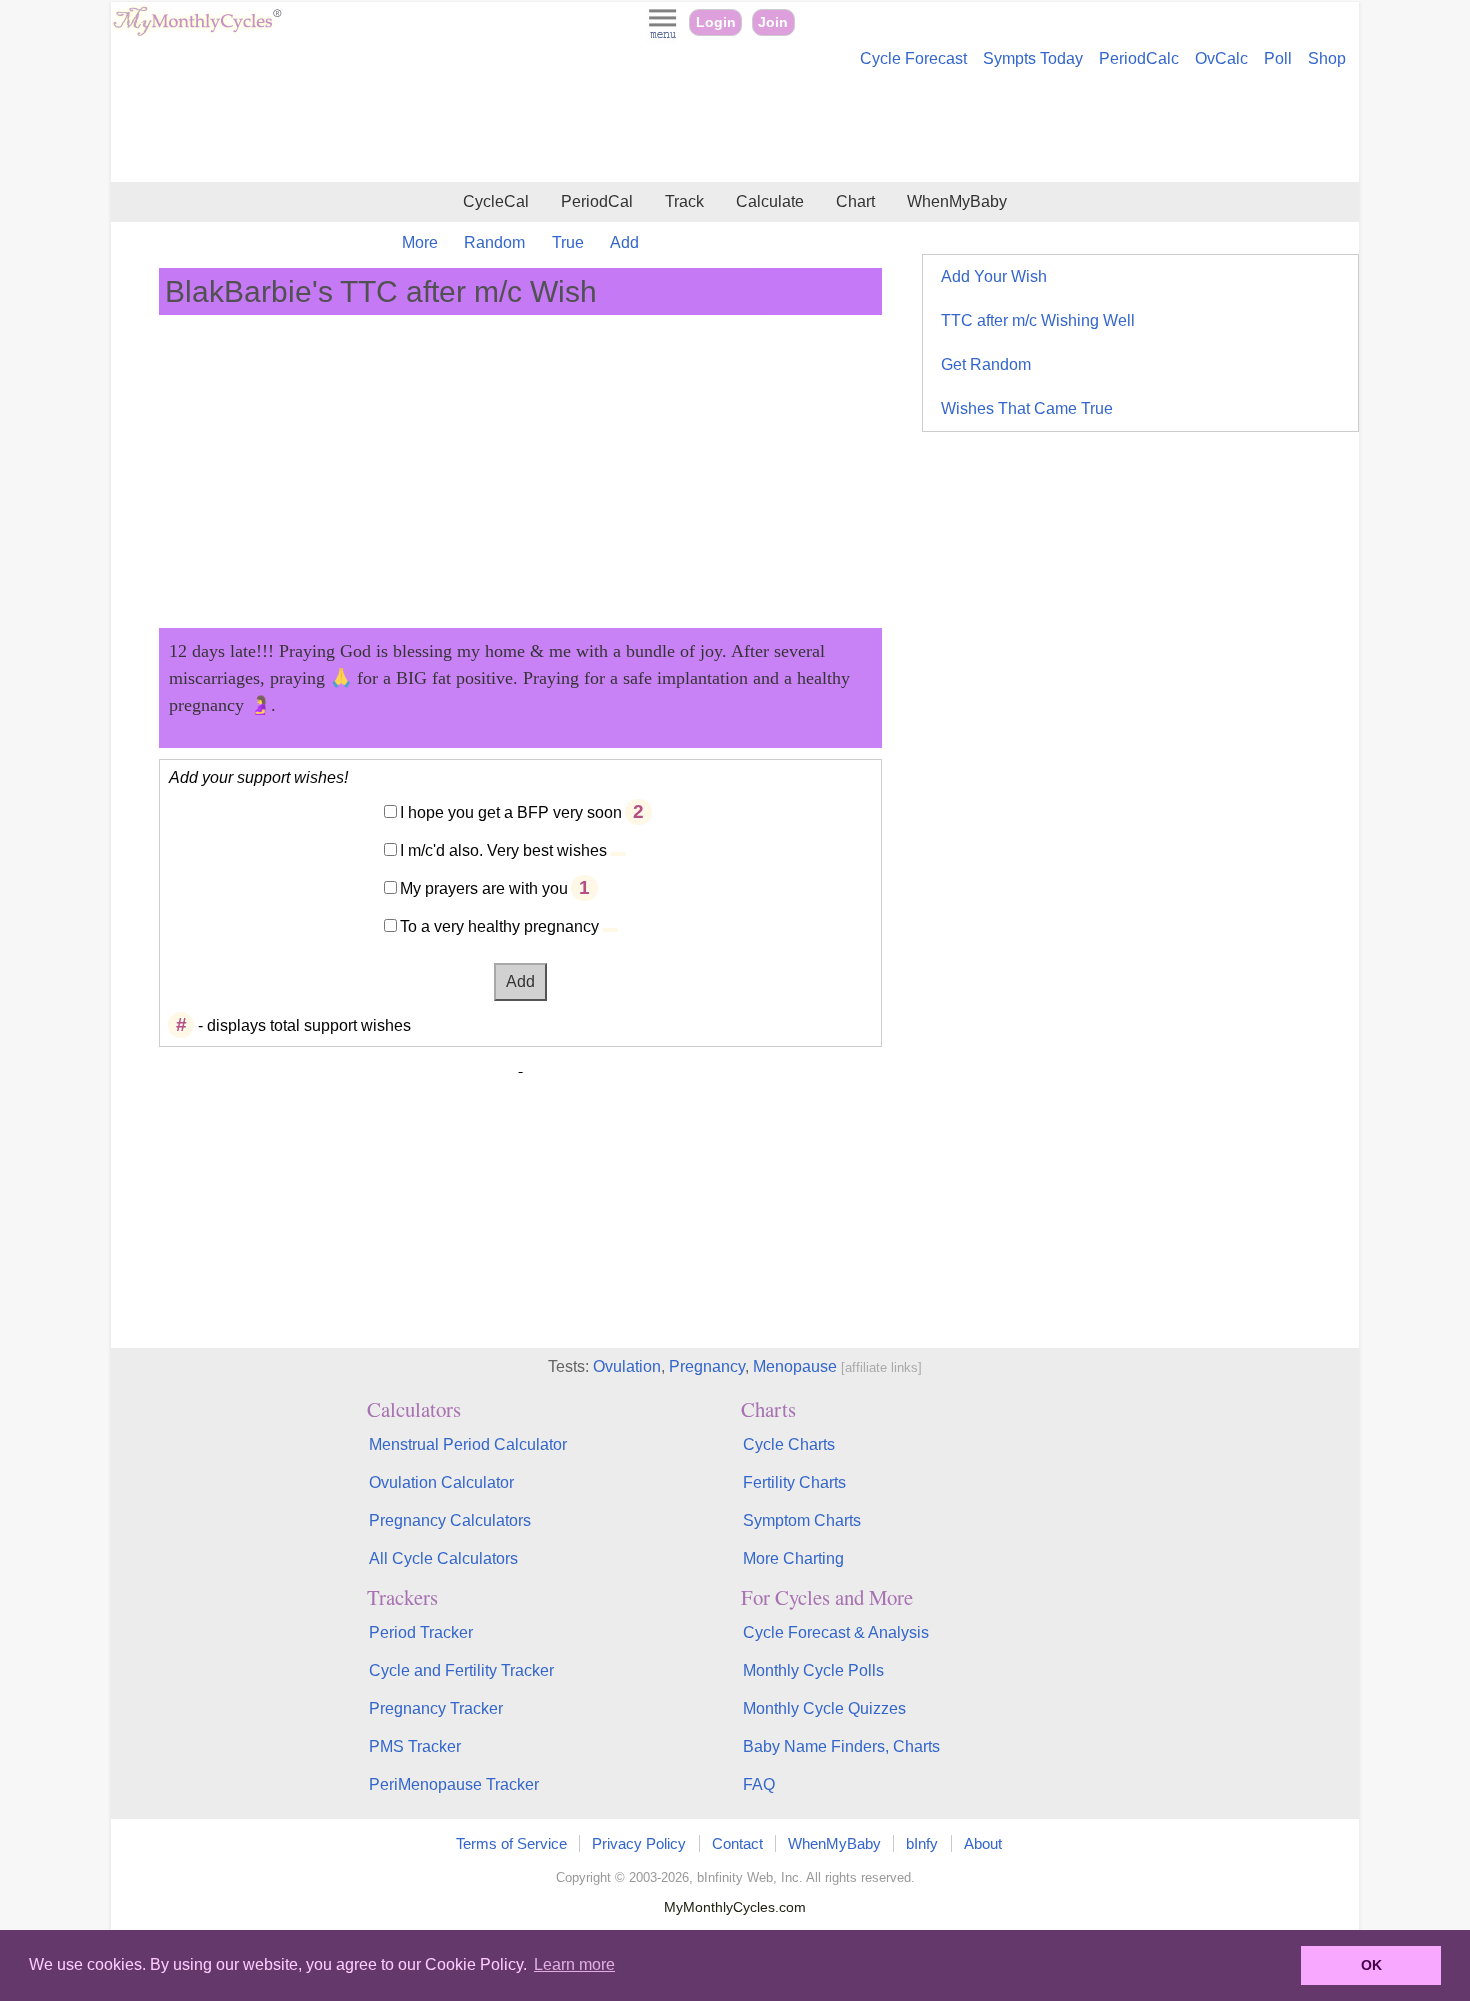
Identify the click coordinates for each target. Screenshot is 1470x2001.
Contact (737, 1843)
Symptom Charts (802, 1520)
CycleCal (496, 201)
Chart (855, 201)
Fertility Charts (794, 1482)
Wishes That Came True (1027, 408)
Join (773, 22)
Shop (1327, 58)
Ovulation (627, 1366)
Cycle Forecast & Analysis (836, 1632)
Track (684, 201)
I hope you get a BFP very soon (511, 812)
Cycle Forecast (913, 58)
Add (624, 242)
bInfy (922, 1843)
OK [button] (1371, 1965)
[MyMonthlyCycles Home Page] (197, 31)
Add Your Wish (994, 276)
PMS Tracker (415, 1746)
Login (716, 22)
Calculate (770, 201)
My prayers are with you (484, 888)
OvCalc (1221, 58)
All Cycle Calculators (443, 1558)
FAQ (759, 1784)
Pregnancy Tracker (436, 1708)
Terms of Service (511, 1843)
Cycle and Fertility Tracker (461, 1670)
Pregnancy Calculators (450, 1520)
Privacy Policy (639, 1843)
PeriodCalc (1139, 58)
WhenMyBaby (957, 201)
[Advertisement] (735, 128)
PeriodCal (597, 201)
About (983, 1843)
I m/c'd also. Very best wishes (503, 850)
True (568, 242)
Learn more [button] (574, 1964)
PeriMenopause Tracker (454, 1784)
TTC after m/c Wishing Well (1038, 320)
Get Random (986, 364)
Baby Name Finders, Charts (841, 1746)
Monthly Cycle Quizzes (824, 1708)
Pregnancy (707, 1366)
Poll (1278, 58)
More (420, 242)
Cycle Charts (789, 1444)
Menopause (795, 1366)
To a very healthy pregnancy (499, 926)
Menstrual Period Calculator (468, 1444)
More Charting (793, 1558)
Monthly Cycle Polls (813, 1670)
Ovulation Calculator (441, 1482)
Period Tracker (421, 1632)
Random (494, 242)
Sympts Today (1033, 58)
